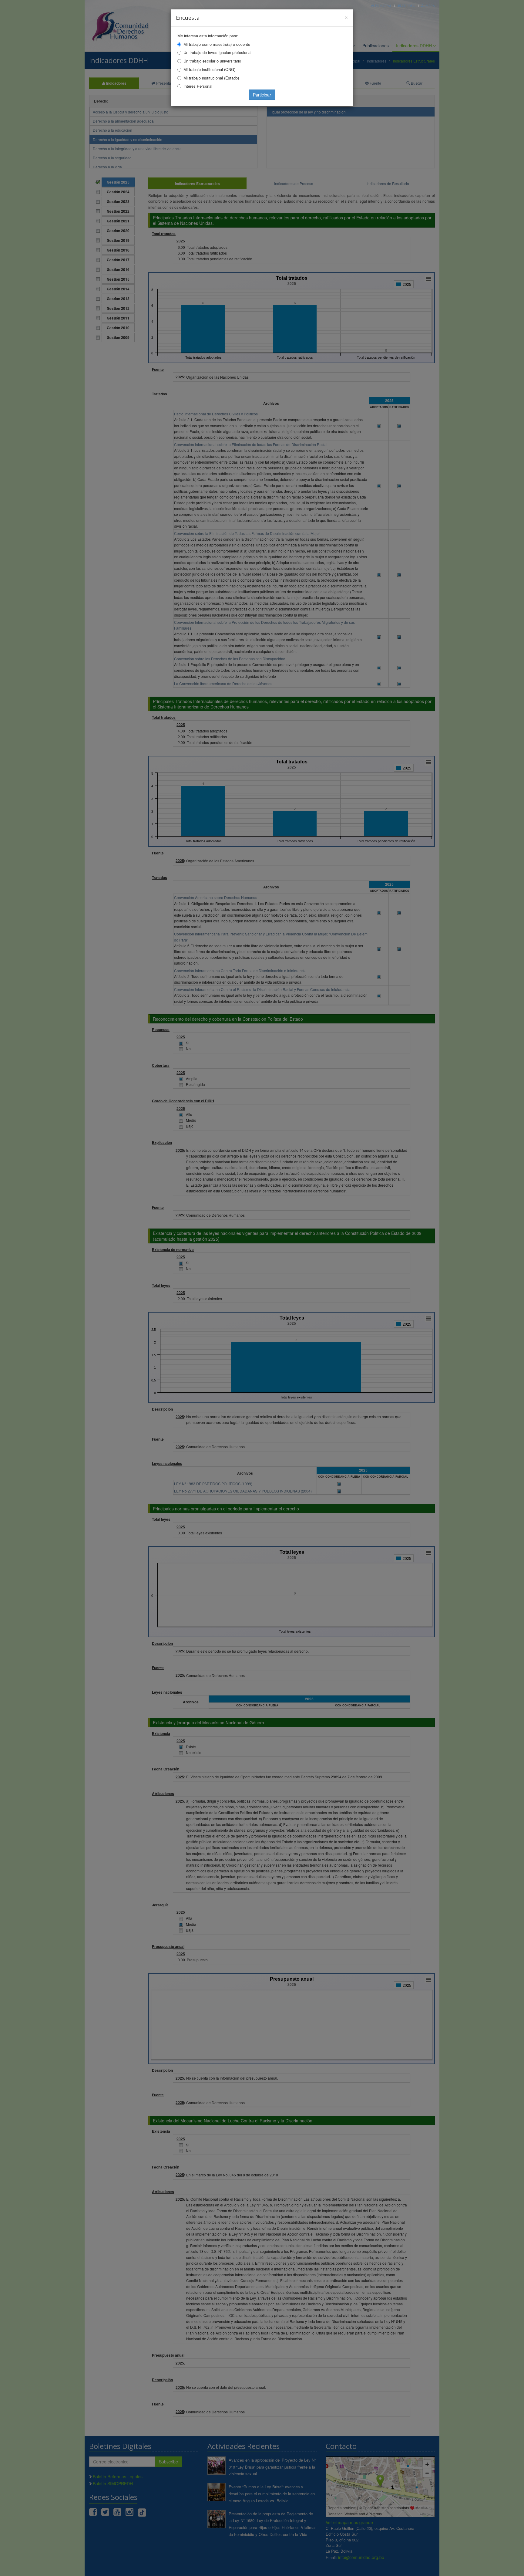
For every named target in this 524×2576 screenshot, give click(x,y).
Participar (262, 95)
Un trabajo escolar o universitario (212, 61)
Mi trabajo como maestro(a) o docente (217, 44)
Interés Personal (198, 86)
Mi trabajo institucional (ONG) (209, 69)
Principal (383, 6)
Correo (408, 6)
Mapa (430, 6)
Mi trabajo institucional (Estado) (211, 78)
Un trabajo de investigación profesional (217, 52)
